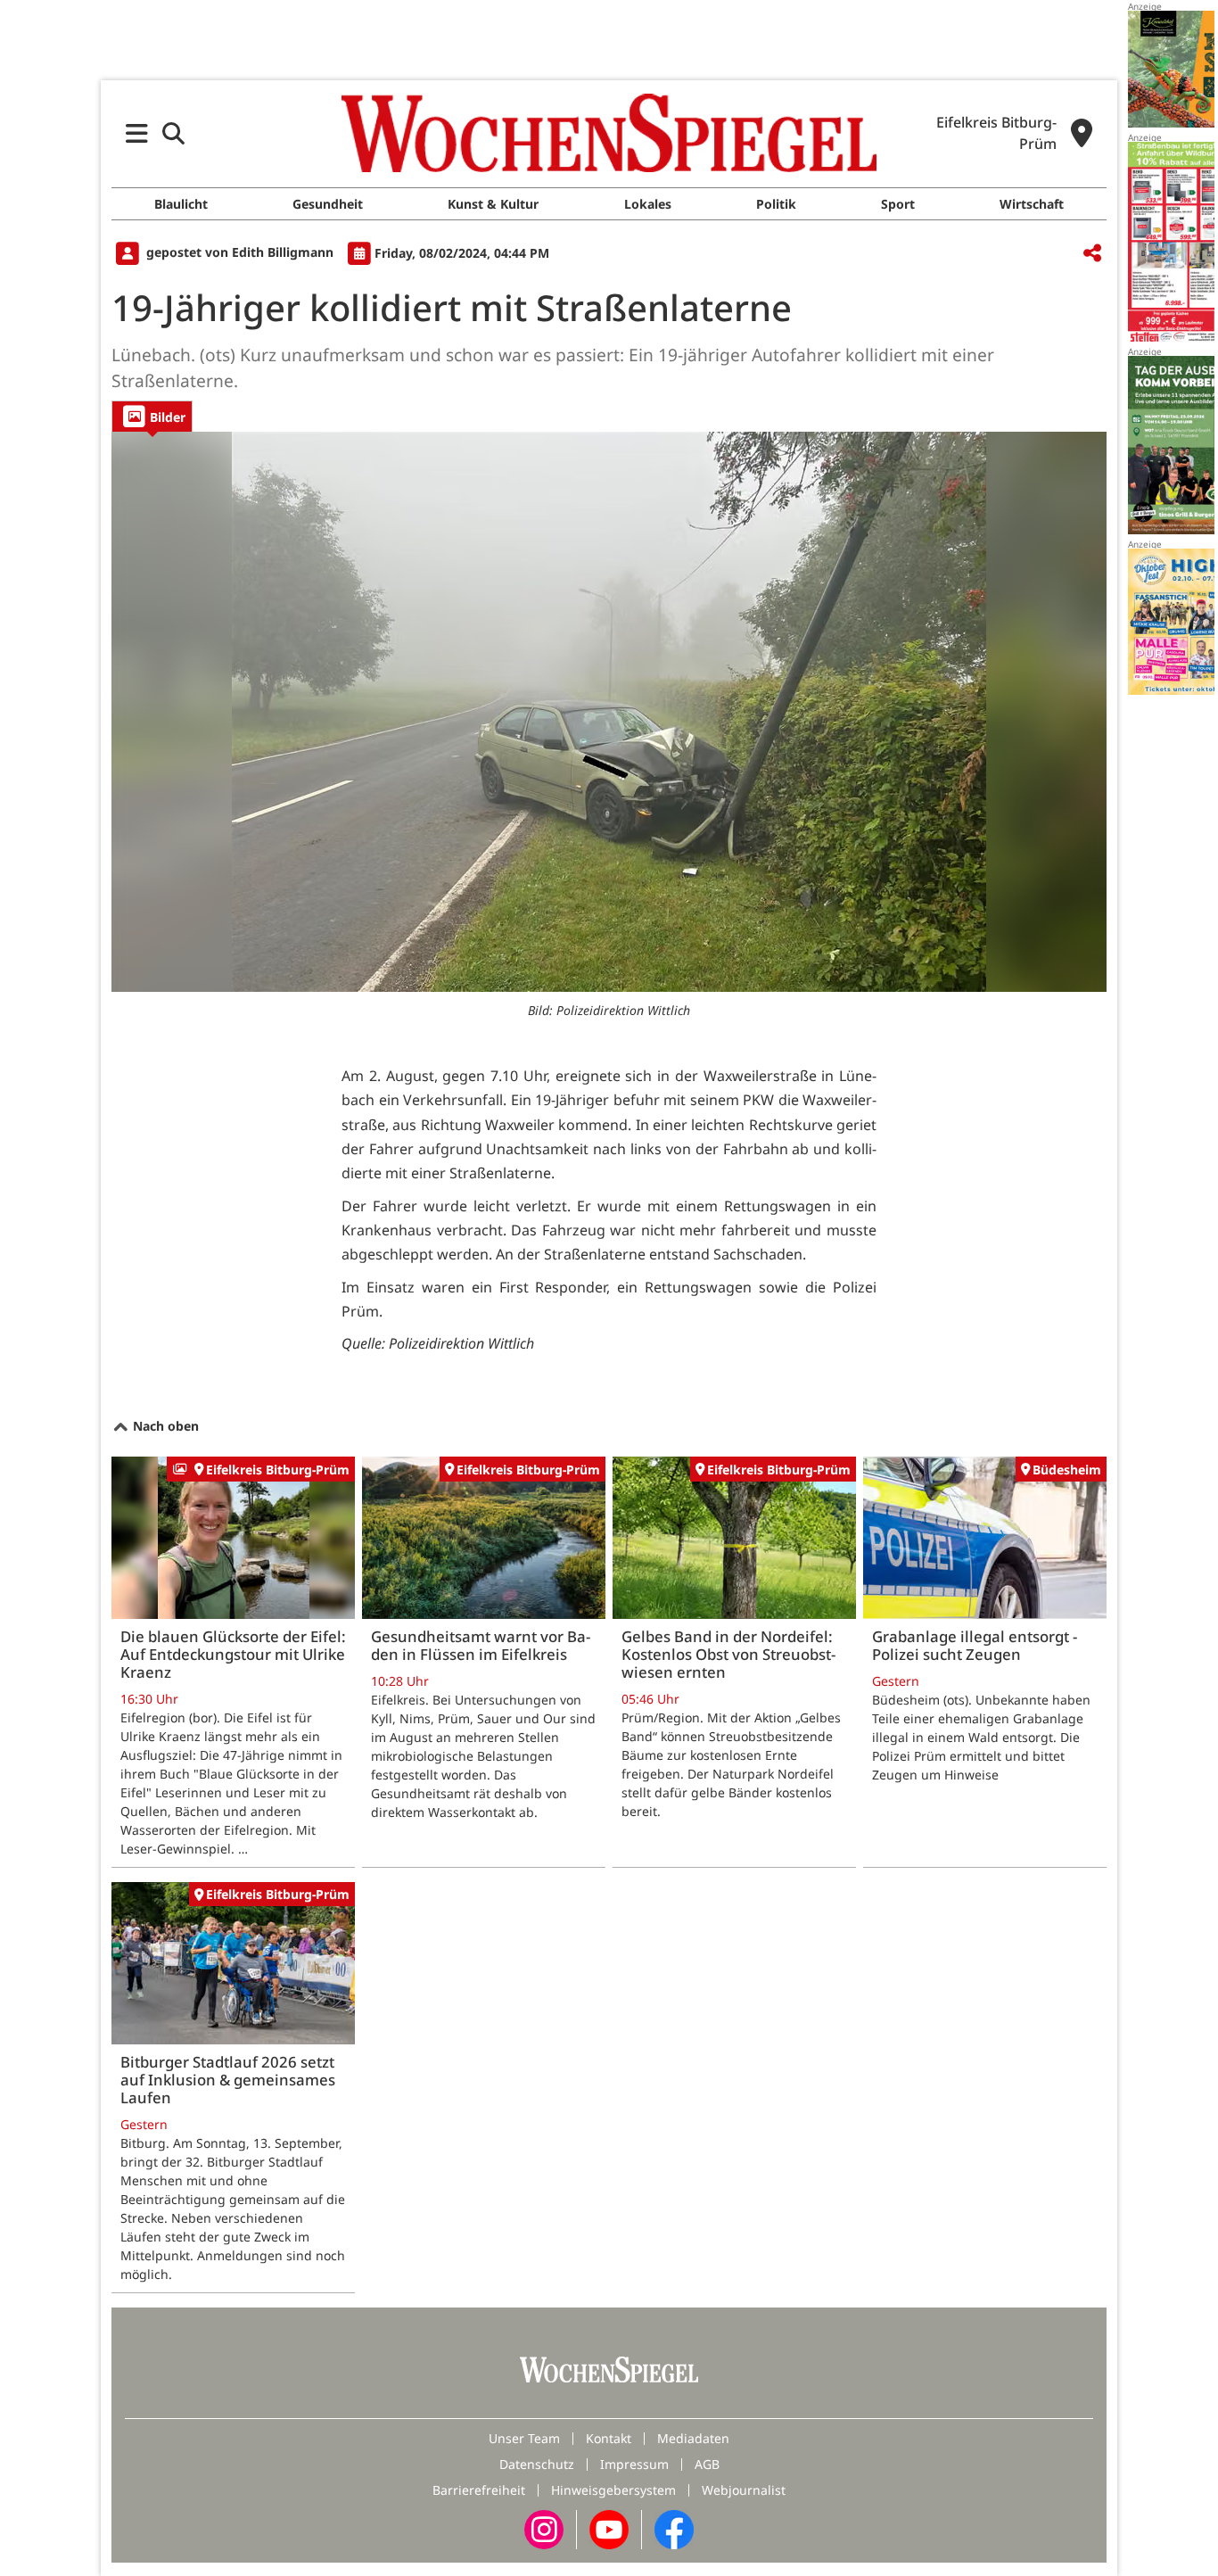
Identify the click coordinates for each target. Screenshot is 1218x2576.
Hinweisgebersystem (613, 2490)
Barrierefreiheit (479, 2490)
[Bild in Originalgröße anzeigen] (609, 712)
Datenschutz (537, 2464)
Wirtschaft (1032, 204)
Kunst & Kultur (493, 204)
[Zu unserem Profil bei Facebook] (674, 2528)
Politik (776, 204)
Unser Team (524, 2438)
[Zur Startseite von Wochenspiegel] (609, 133)
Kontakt (609, 2438)
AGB (707, 2464)
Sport (898, 204)
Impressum (634, 2464)
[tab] (152, 416)
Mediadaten (693, 2438)
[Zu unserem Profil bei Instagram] (544, 2528)
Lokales (648, 204)
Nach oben (164, 1426)
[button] (137, 133)
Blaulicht (181, 204)
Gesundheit (328, 204)
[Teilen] (1092, 254)
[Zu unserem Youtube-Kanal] (609, 2528)
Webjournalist (744, 2490)
